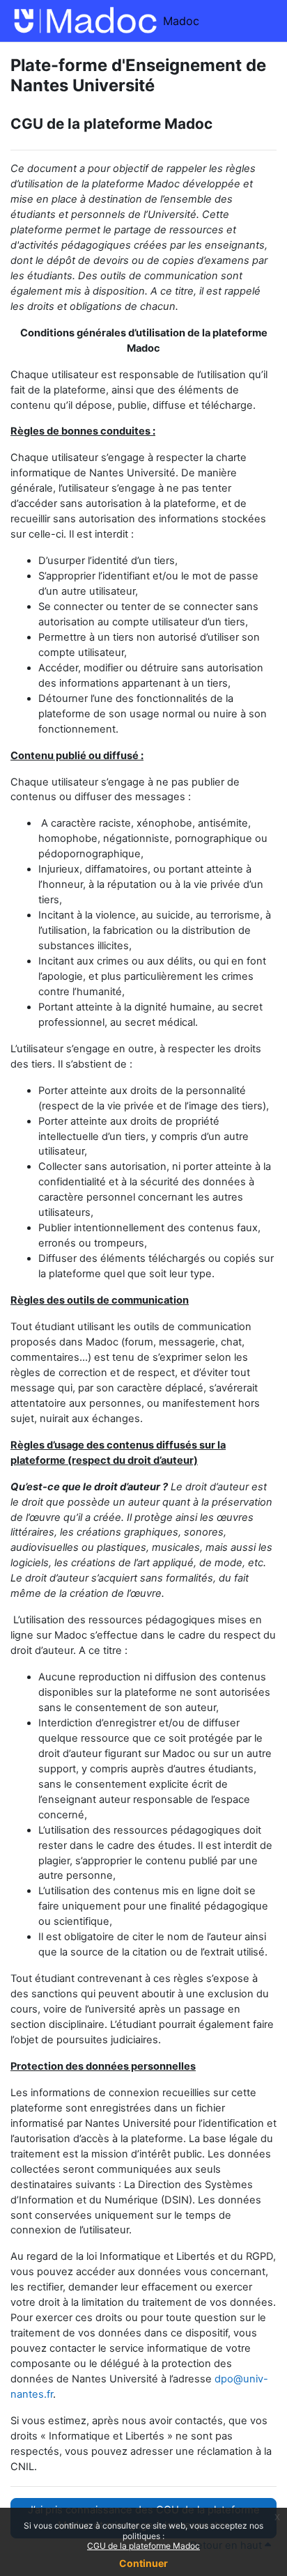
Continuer (143, 2563)
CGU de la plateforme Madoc (143, 2546)
